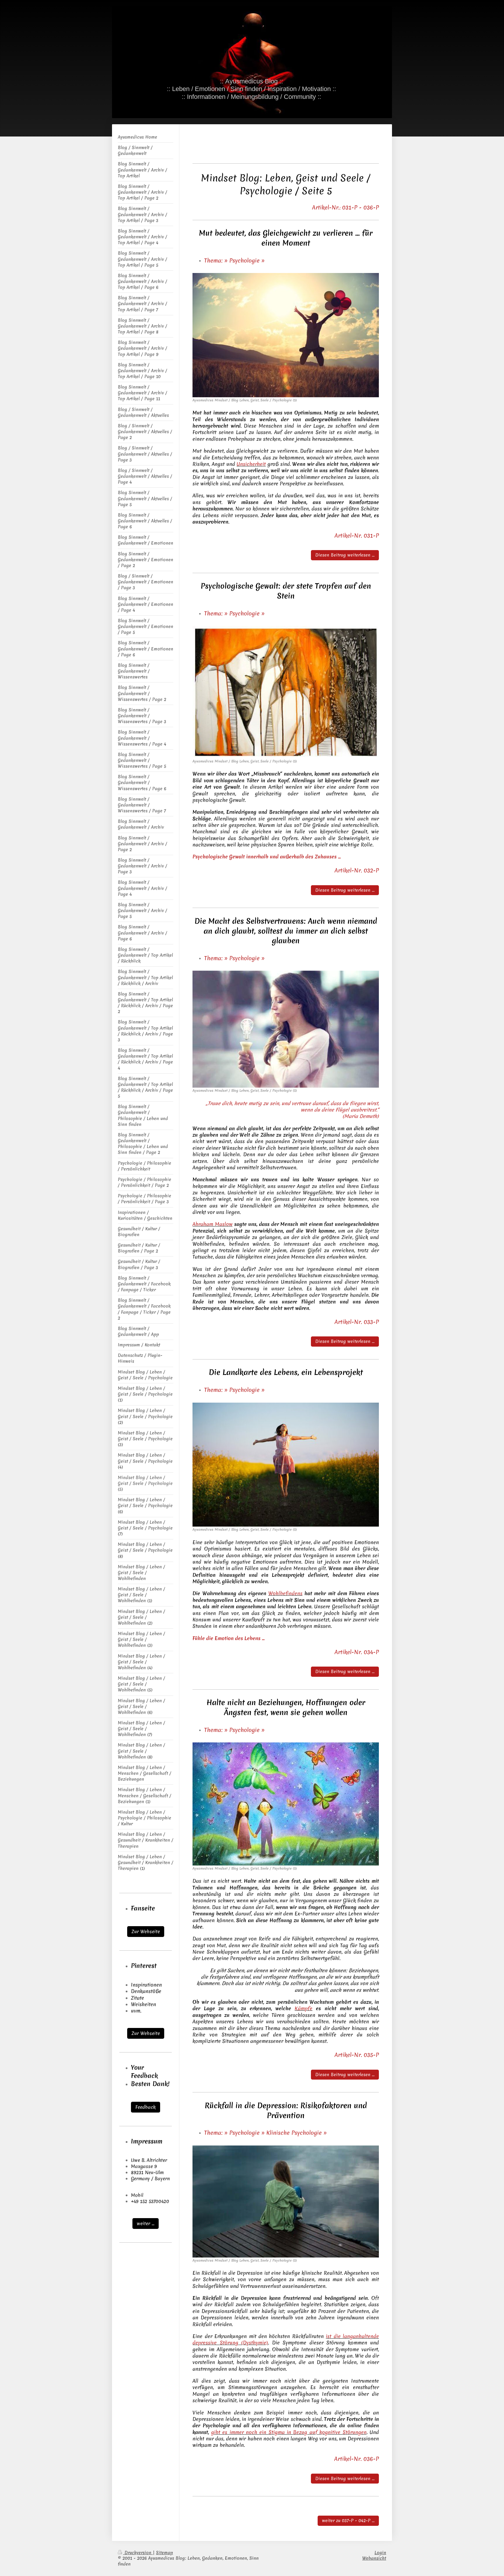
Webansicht (374, 2558)
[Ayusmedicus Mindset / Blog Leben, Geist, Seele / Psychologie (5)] (286, 335)
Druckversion (138, 2553)
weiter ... (146, 2223)
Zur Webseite (146, 1931)
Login (380, 2553)
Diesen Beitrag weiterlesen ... (345, 555)
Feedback (146, 2107)
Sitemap (164, 2553)
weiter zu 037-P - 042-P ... (348, 2521)
